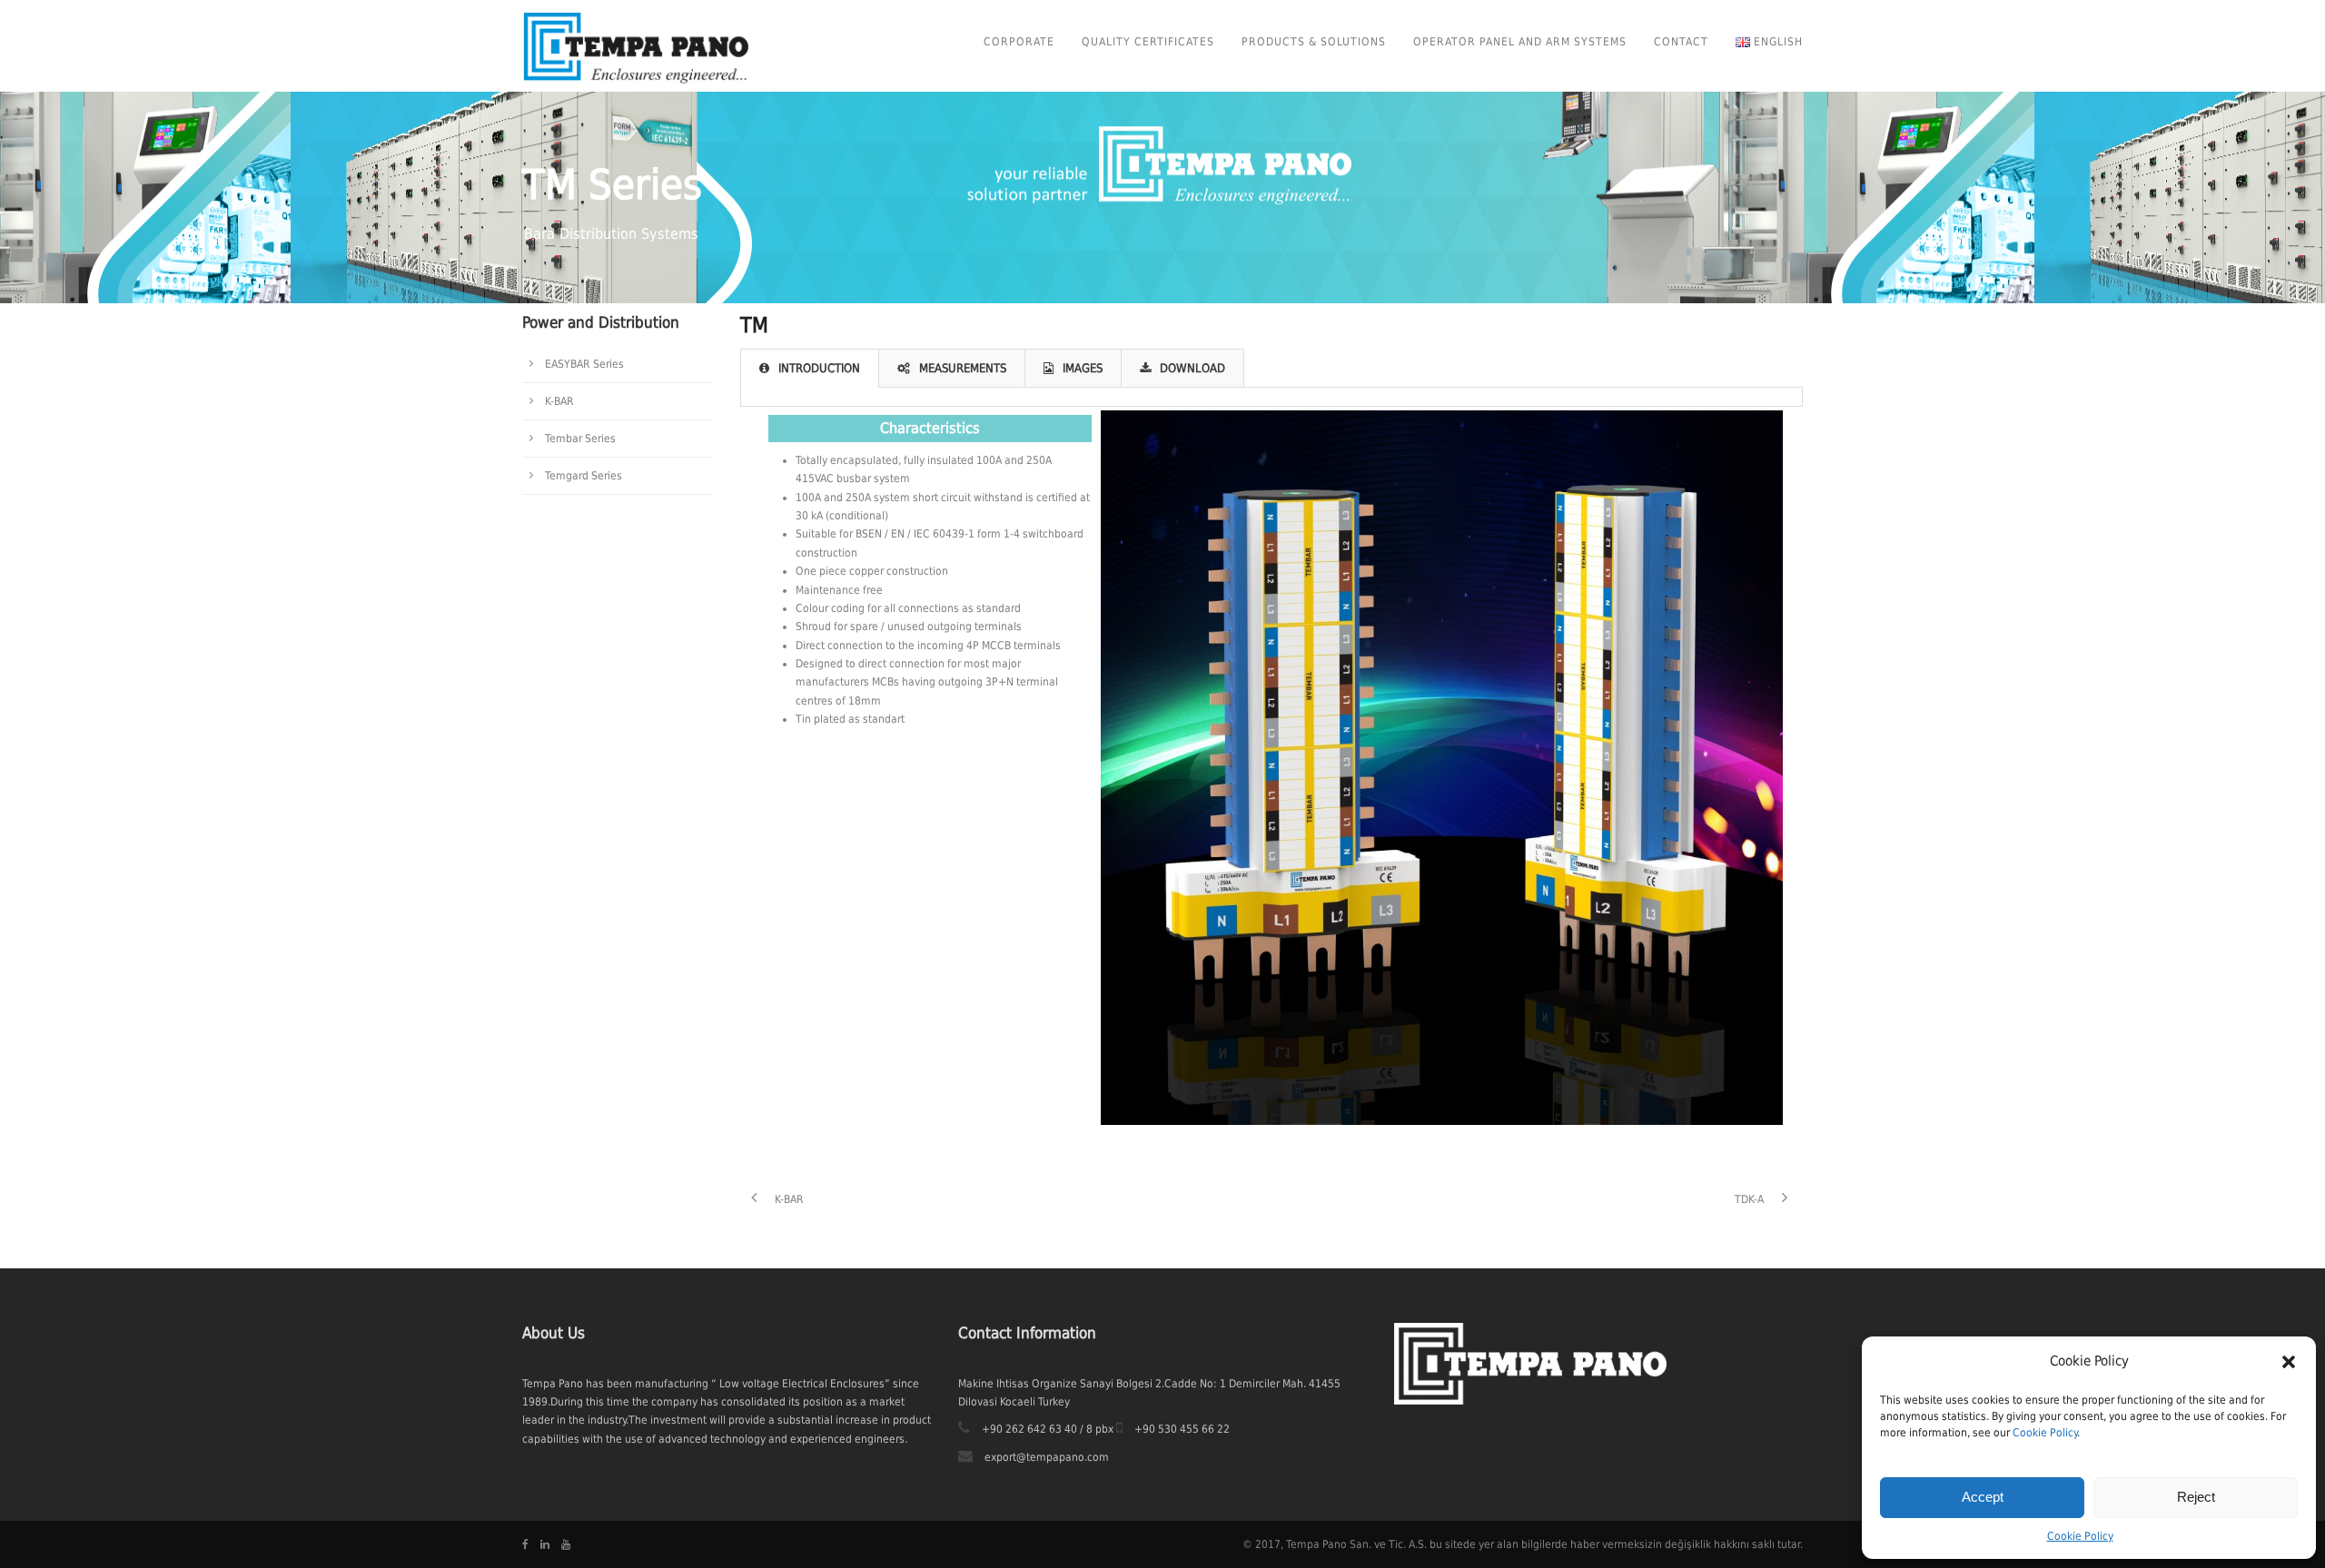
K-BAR (559, 401)
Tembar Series (580, 439)
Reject (2196, 1497)
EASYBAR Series (584, 364)
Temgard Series (584, 476)
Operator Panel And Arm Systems (1520, 42)
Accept (1983, 1497)
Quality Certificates (1148, 42)
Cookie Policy (2045, 1433)
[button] (2289, 1362)
